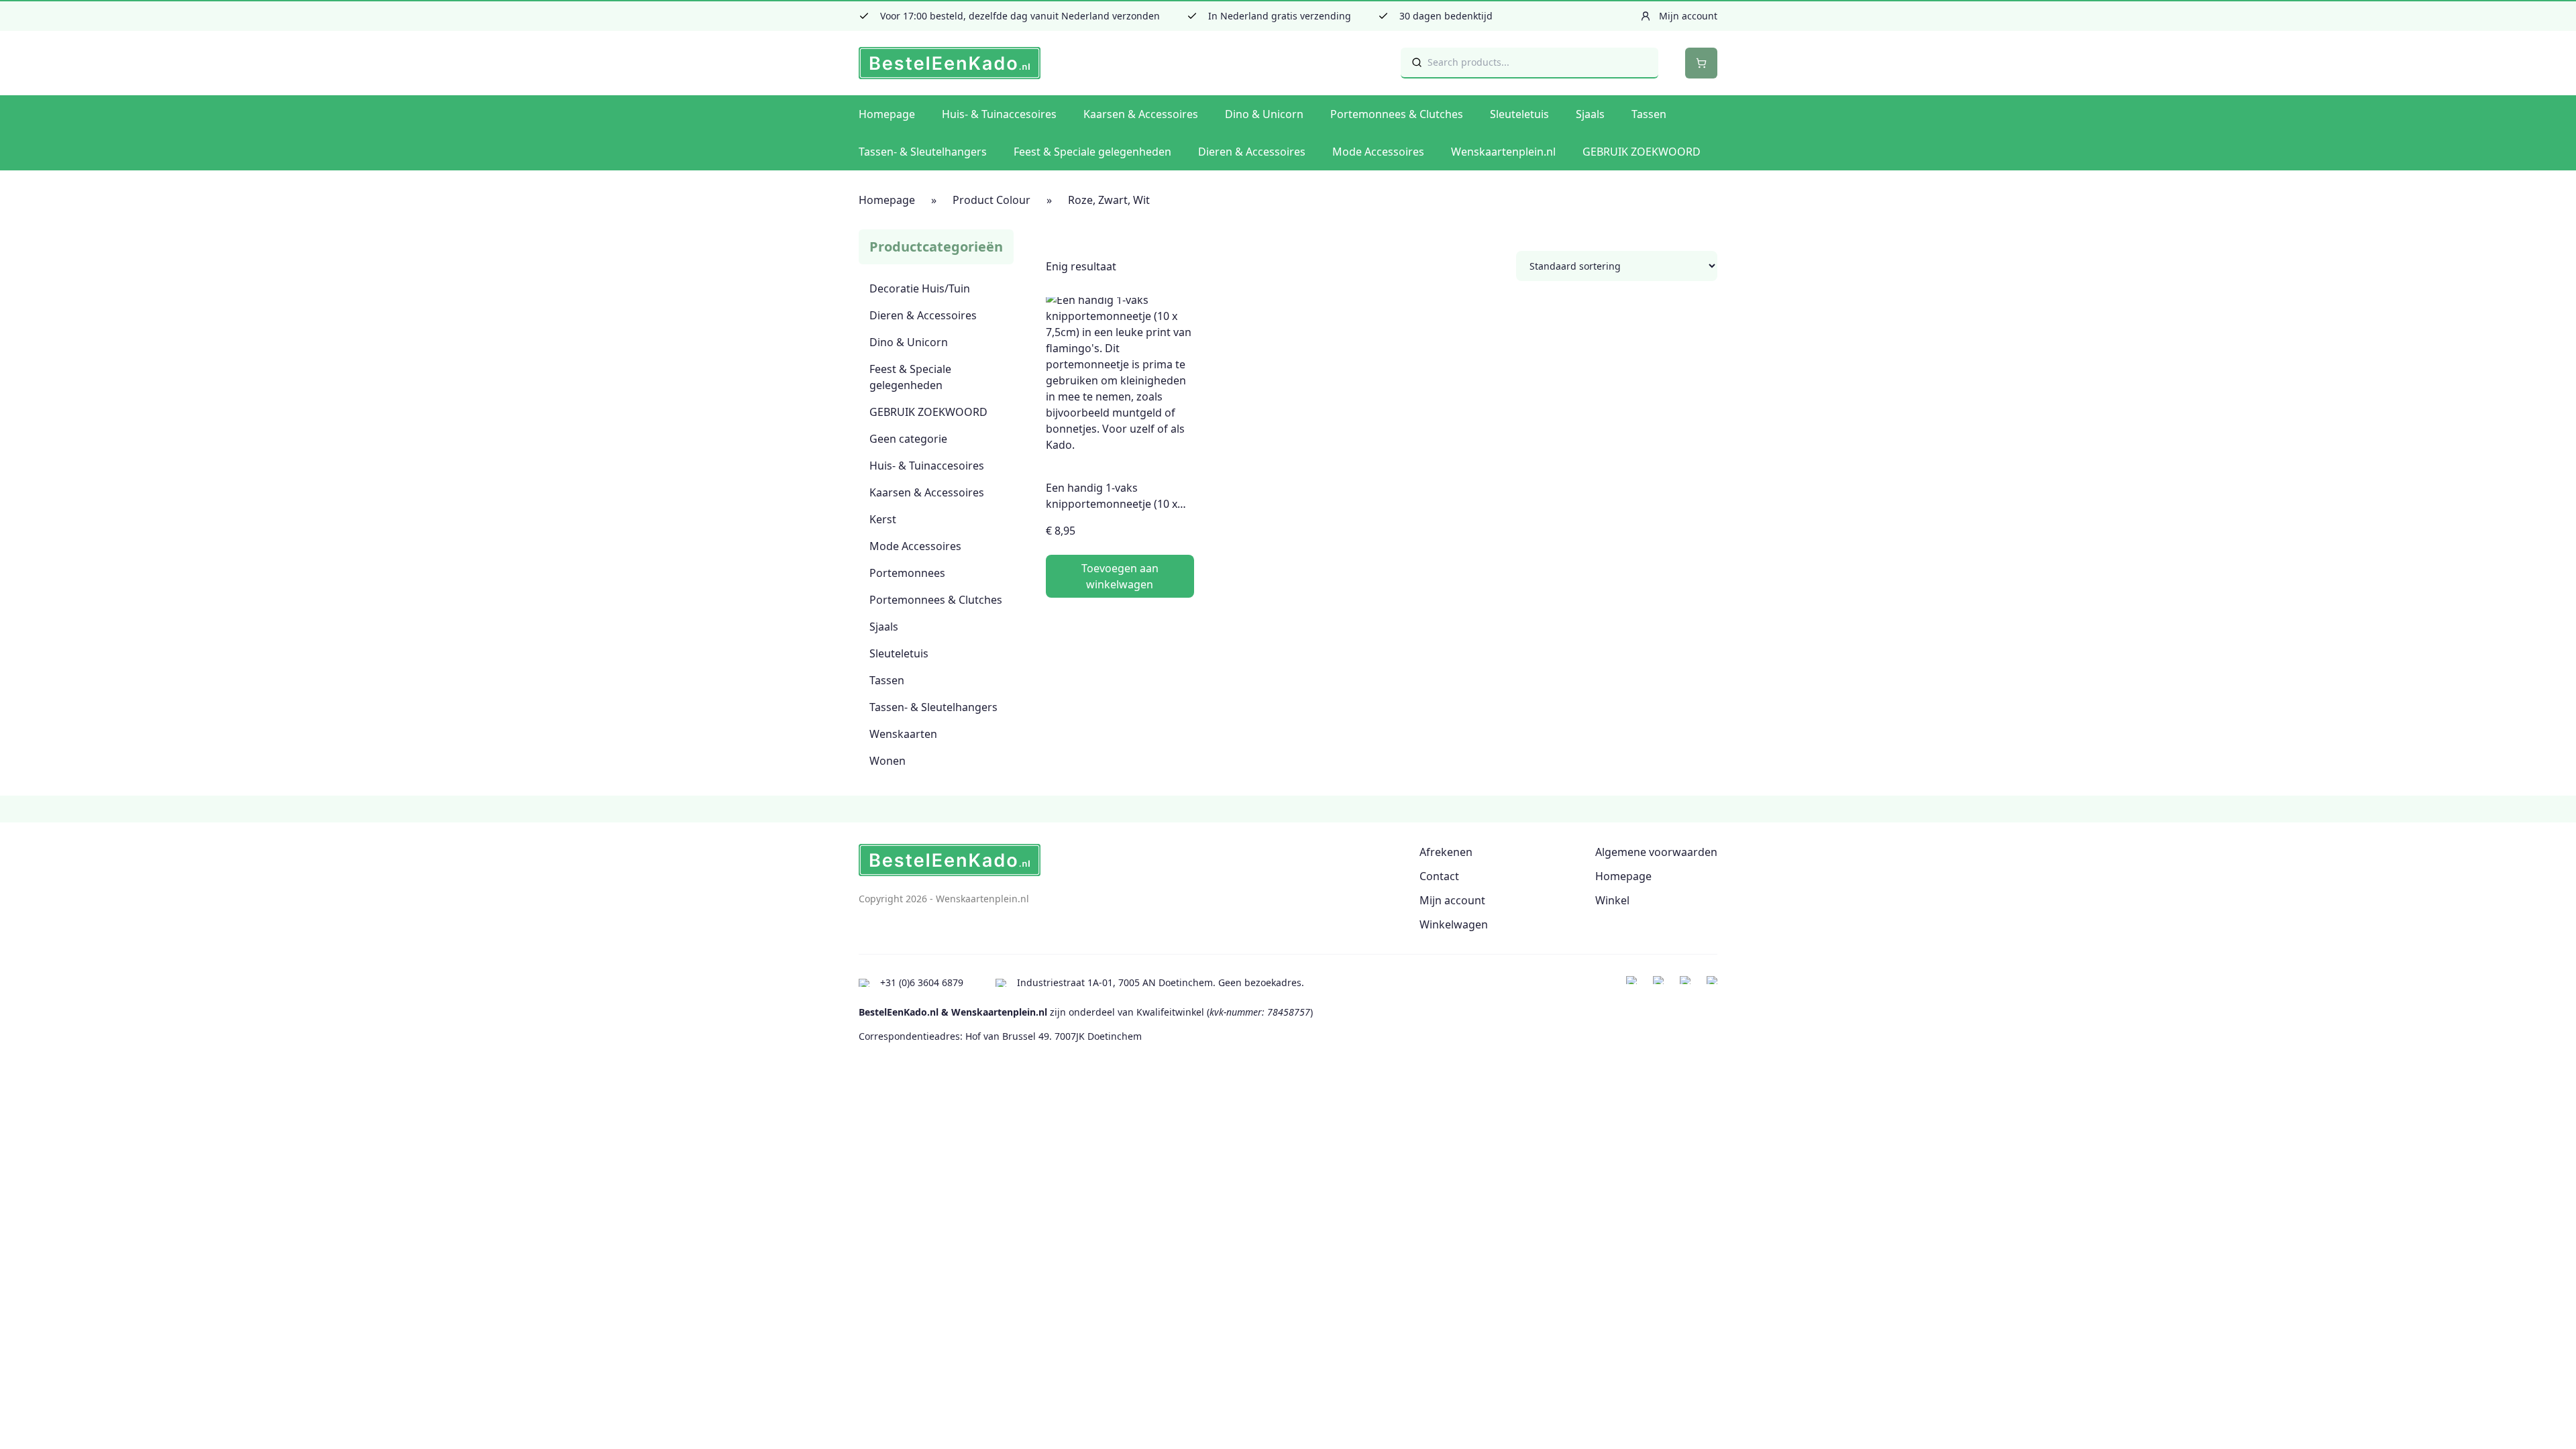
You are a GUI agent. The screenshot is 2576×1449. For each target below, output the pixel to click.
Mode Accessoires (1378, 152)
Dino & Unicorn (1264, 114)
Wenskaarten (903, 734)
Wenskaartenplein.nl (1503, 152)
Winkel (1612, 900)
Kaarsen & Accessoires (1141, 114)
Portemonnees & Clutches (1397, 114)
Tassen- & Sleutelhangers (923, 152)
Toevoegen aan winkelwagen (1120, 576)
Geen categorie (908, 439)
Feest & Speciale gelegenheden (1092, 152)
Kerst (883, 519)
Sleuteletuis (1519, 114)
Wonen (888, 761)
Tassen (1649, 114)
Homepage (887, 114)
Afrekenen (1446, 852)
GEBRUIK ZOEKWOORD (1642, 152)
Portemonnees (907, 573)
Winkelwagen (1454, 924)
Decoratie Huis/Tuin (920, 288)
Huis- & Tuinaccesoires (999, 114)
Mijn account (1452, 900)
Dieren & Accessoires (1252, 152)
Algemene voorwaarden (1656, 852)
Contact (1439, 876)
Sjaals (1590, 114)
